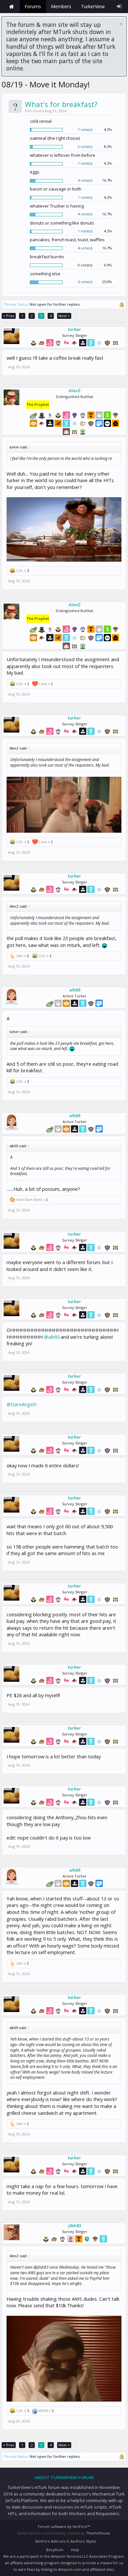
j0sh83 (75, 2225)
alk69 (75, 990)
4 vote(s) (85, 180)
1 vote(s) (85, 129)
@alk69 (52, 1337)
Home (11, 7)
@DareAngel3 (21, 1404)
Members (61, 6)
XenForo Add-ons (50, 2541)
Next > (64, 316)
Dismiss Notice (121, 24)
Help (75, 2550)
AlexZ (75, 390)
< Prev (9, 316)
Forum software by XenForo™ (64, 2526)
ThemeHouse (98, 2533)
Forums (33, 6)
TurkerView (93, 6)
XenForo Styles (83, 2541)
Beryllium (55, 2550)
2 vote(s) (85, 146)
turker (75, 329)
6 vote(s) (85, 282)
